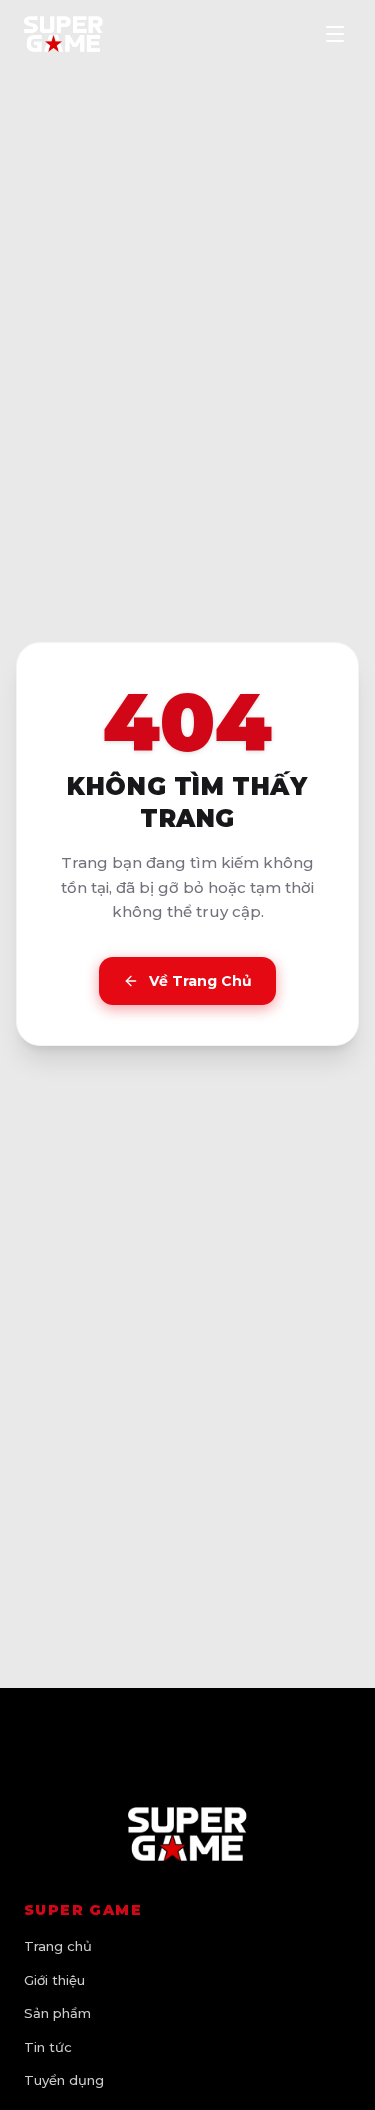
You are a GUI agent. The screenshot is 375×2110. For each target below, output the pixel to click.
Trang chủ (58, 1946)
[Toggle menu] (335, 34)
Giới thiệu (54, 1980)
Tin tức (48, 2047)
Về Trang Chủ (200, 981)
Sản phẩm (57, 2013)
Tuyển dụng (64, 2080)
